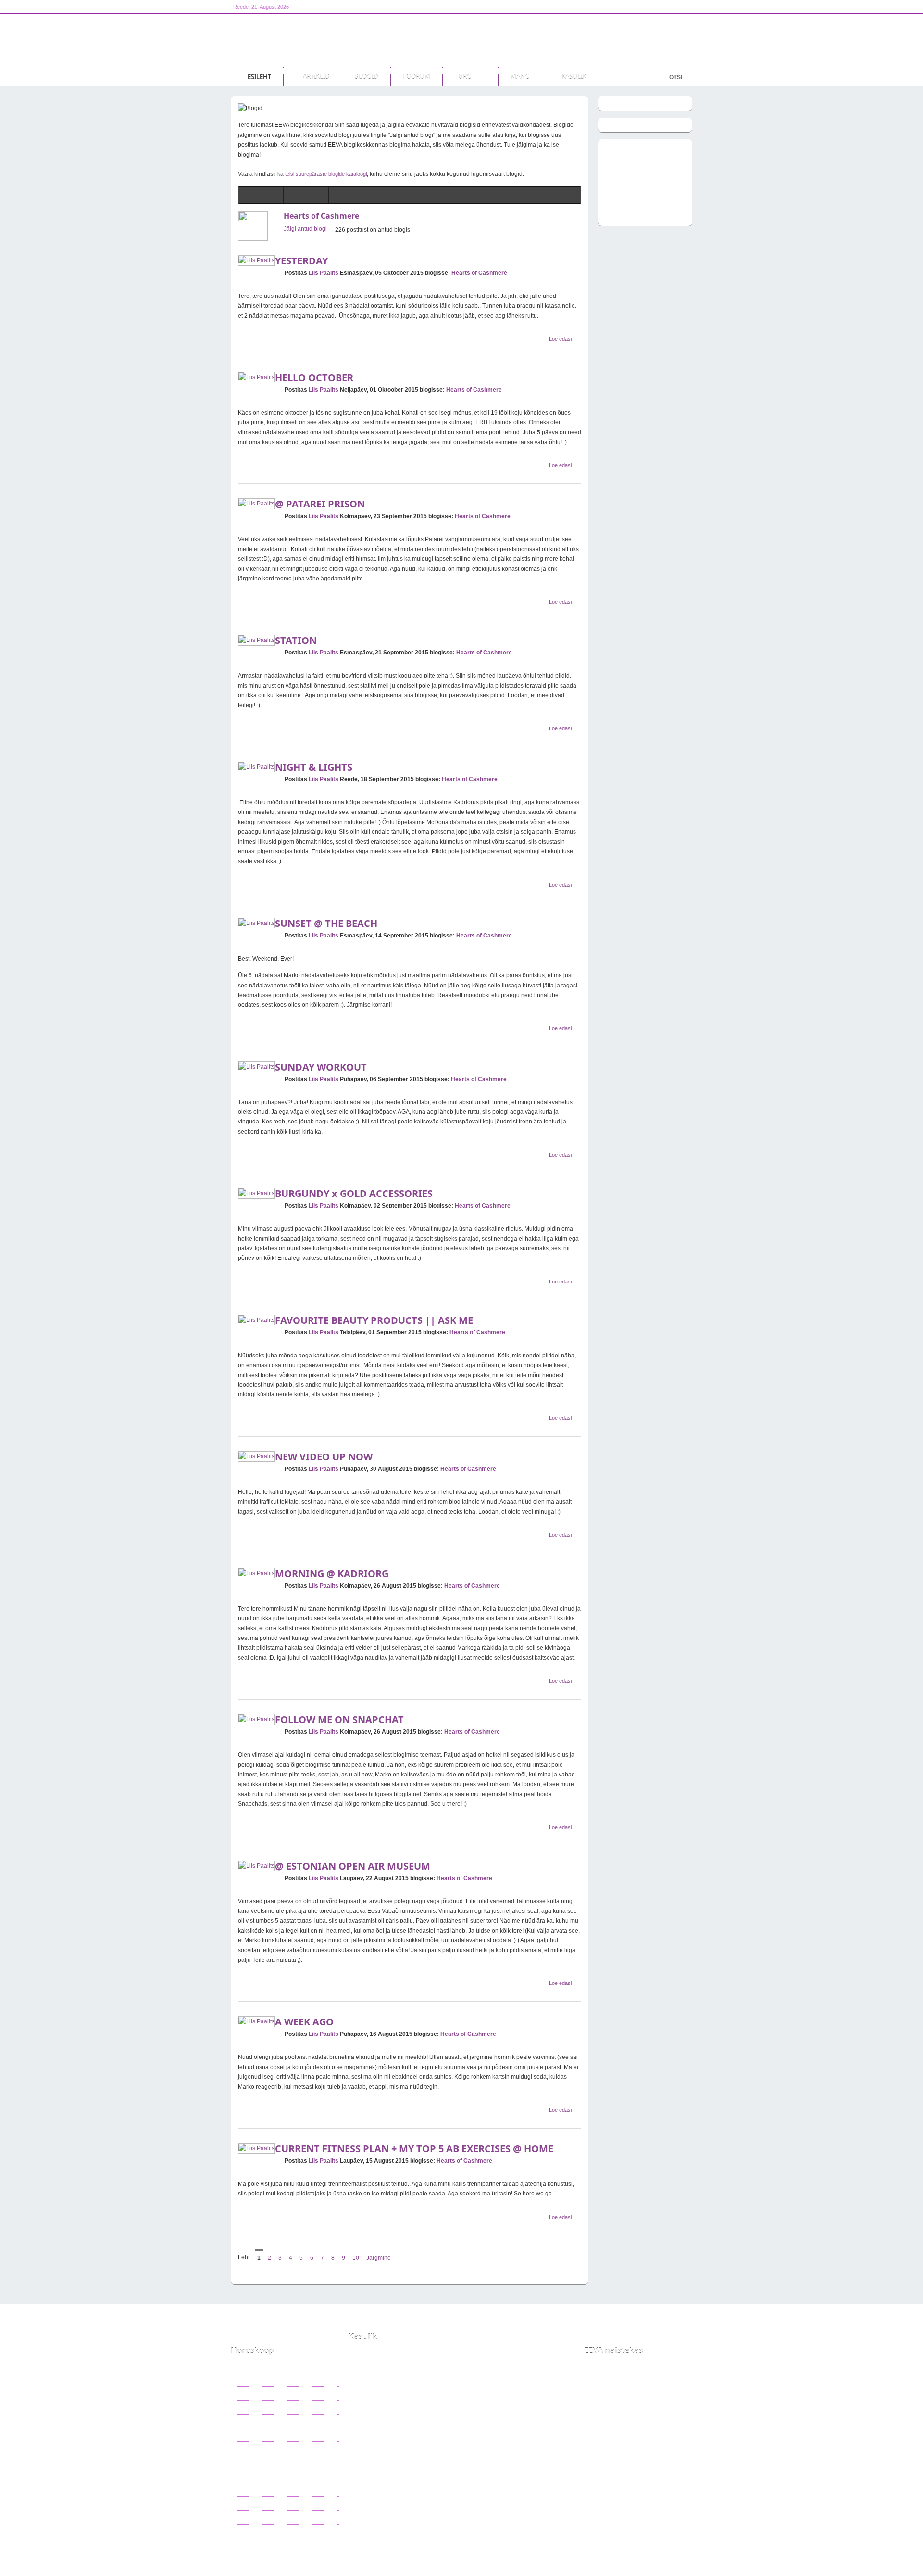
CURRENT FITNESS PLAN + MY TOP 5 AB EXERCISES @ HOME (414, 2149)
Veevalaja (250, 2503)
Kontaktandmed (375, 2315)
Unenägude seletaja (380, 2366)
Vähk (245, 2407)
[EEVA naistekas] (293, 40)
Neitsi (245, 2434)
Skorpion (249, 2462)
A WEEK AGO (304, 2022)
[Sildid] (295, 195)
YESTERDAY (301, 261)
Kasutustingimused (261, 2329)
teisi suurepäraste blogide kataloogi (326, 174)
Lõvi (244, 2421)
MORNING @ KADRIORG (332, 1573)
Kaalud (247, 2448)
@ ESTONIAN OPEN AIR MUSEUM (353, 1866)
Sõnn (245, 2379)
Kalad (245, 2517)
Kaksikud (250, 2393)
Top (681, 2548)
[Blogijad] (317, 195)
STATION (296, 640)
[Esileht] (249, 195)
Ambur (247, 2476)
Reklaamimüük (256, 2315)
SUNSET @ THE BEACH (326, 923)
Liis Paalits (324, 273)
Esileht (283, 2548)
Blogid (315, 2548)
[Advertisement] (517, 40)
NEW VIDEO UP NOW (324, 1457)
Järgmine (379, 2258)
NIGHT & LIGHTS (314, 767)
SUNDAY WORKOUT (321, 1067)
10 (356, 2258)
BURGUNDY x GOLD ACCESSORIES (354, 1193)
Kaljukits (249, 2490)
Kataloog (367, 2352)
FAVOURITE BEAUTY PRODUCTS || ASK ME (374, 1320)
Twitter (487, 2329)
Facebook (492, 2315)
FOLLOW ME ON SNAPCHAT (339, 1719)
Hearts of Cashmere (321, 216)
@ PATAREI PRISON (320, 504)
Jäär (244, 2366)
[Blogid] (272, 195)
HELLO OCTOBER (314, 377)
